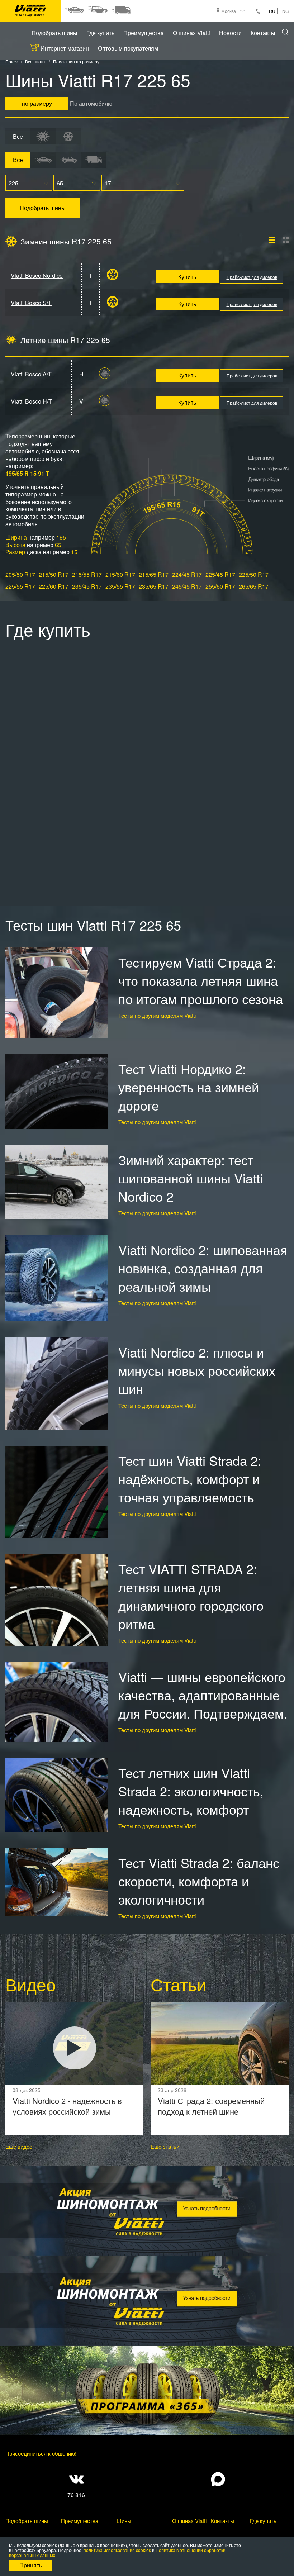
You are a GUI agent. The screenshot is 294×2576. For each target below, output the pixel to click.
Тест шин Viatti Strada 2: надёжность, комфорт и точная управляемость (190, 1479)
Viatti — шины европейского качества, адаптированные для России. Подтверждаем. (203, 1695)
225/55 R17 (20, 586)
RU (272, 11)
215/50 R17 (54, 574)
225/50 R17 (254, 574)
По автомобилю (91, 103)
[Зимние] (68, 136)
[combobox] (29, 183)
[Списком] (272, 240)
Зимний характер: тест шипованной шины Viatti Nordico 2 (191, 1178)
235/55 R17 (120, 586)
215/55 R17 (87, 574)
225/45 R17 (220, 574)
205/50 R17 (20, 574)
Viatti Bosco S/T (31, 303)
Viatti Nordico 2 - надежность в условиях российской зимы (67, 2106)
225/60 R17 (54, 586)
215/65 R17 (154, 574)
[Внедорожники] (98, 10)
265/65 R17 (254, 586)
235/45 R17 (87, 586)
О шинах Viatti (191, 33)
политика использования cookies (117, 2550)
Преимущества (144, 33)
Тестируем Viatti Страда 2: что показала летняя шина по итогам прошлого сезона (201, 980)
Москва (229, 11)
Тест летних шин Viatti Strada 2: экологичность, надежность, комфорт (191, 1791)
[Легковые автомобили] (74, 10)
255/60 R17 (220, 586)
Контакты (263, 33)
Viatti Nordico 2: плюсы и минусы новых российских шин (197, 1370)
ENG (284, 11)
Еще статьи (165, 2146)
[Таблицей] (286, 240)
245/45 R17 (187, 586)
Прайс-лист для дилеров (252, 277)
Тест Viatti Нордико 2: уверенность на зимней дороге (189, 1087)
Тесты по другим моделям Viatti (157, 1015)
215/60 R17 (120, 574)
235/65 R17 (154, 586)
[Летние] (43, 136)
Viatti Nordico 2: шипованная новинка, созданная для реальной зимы (203, 1268)
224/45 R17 (187, 574)
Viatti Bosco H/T (31, 401)
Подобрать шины (54, 33)
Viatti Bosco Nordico (37, 275)
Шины (124, 2521)
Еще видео (19, 2146)
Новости (230, 33)
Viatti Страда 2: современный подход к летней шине (211, 2106)
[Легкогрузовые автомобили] (121, 10)
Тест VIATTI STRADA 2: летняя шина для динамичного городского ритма (191, 1596)
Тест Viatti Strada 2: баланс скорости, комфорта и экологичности (199, 1881)
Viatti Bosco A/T (31, 374)
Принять (31, 2565)
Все (18, 136)
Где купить (100, 33)
